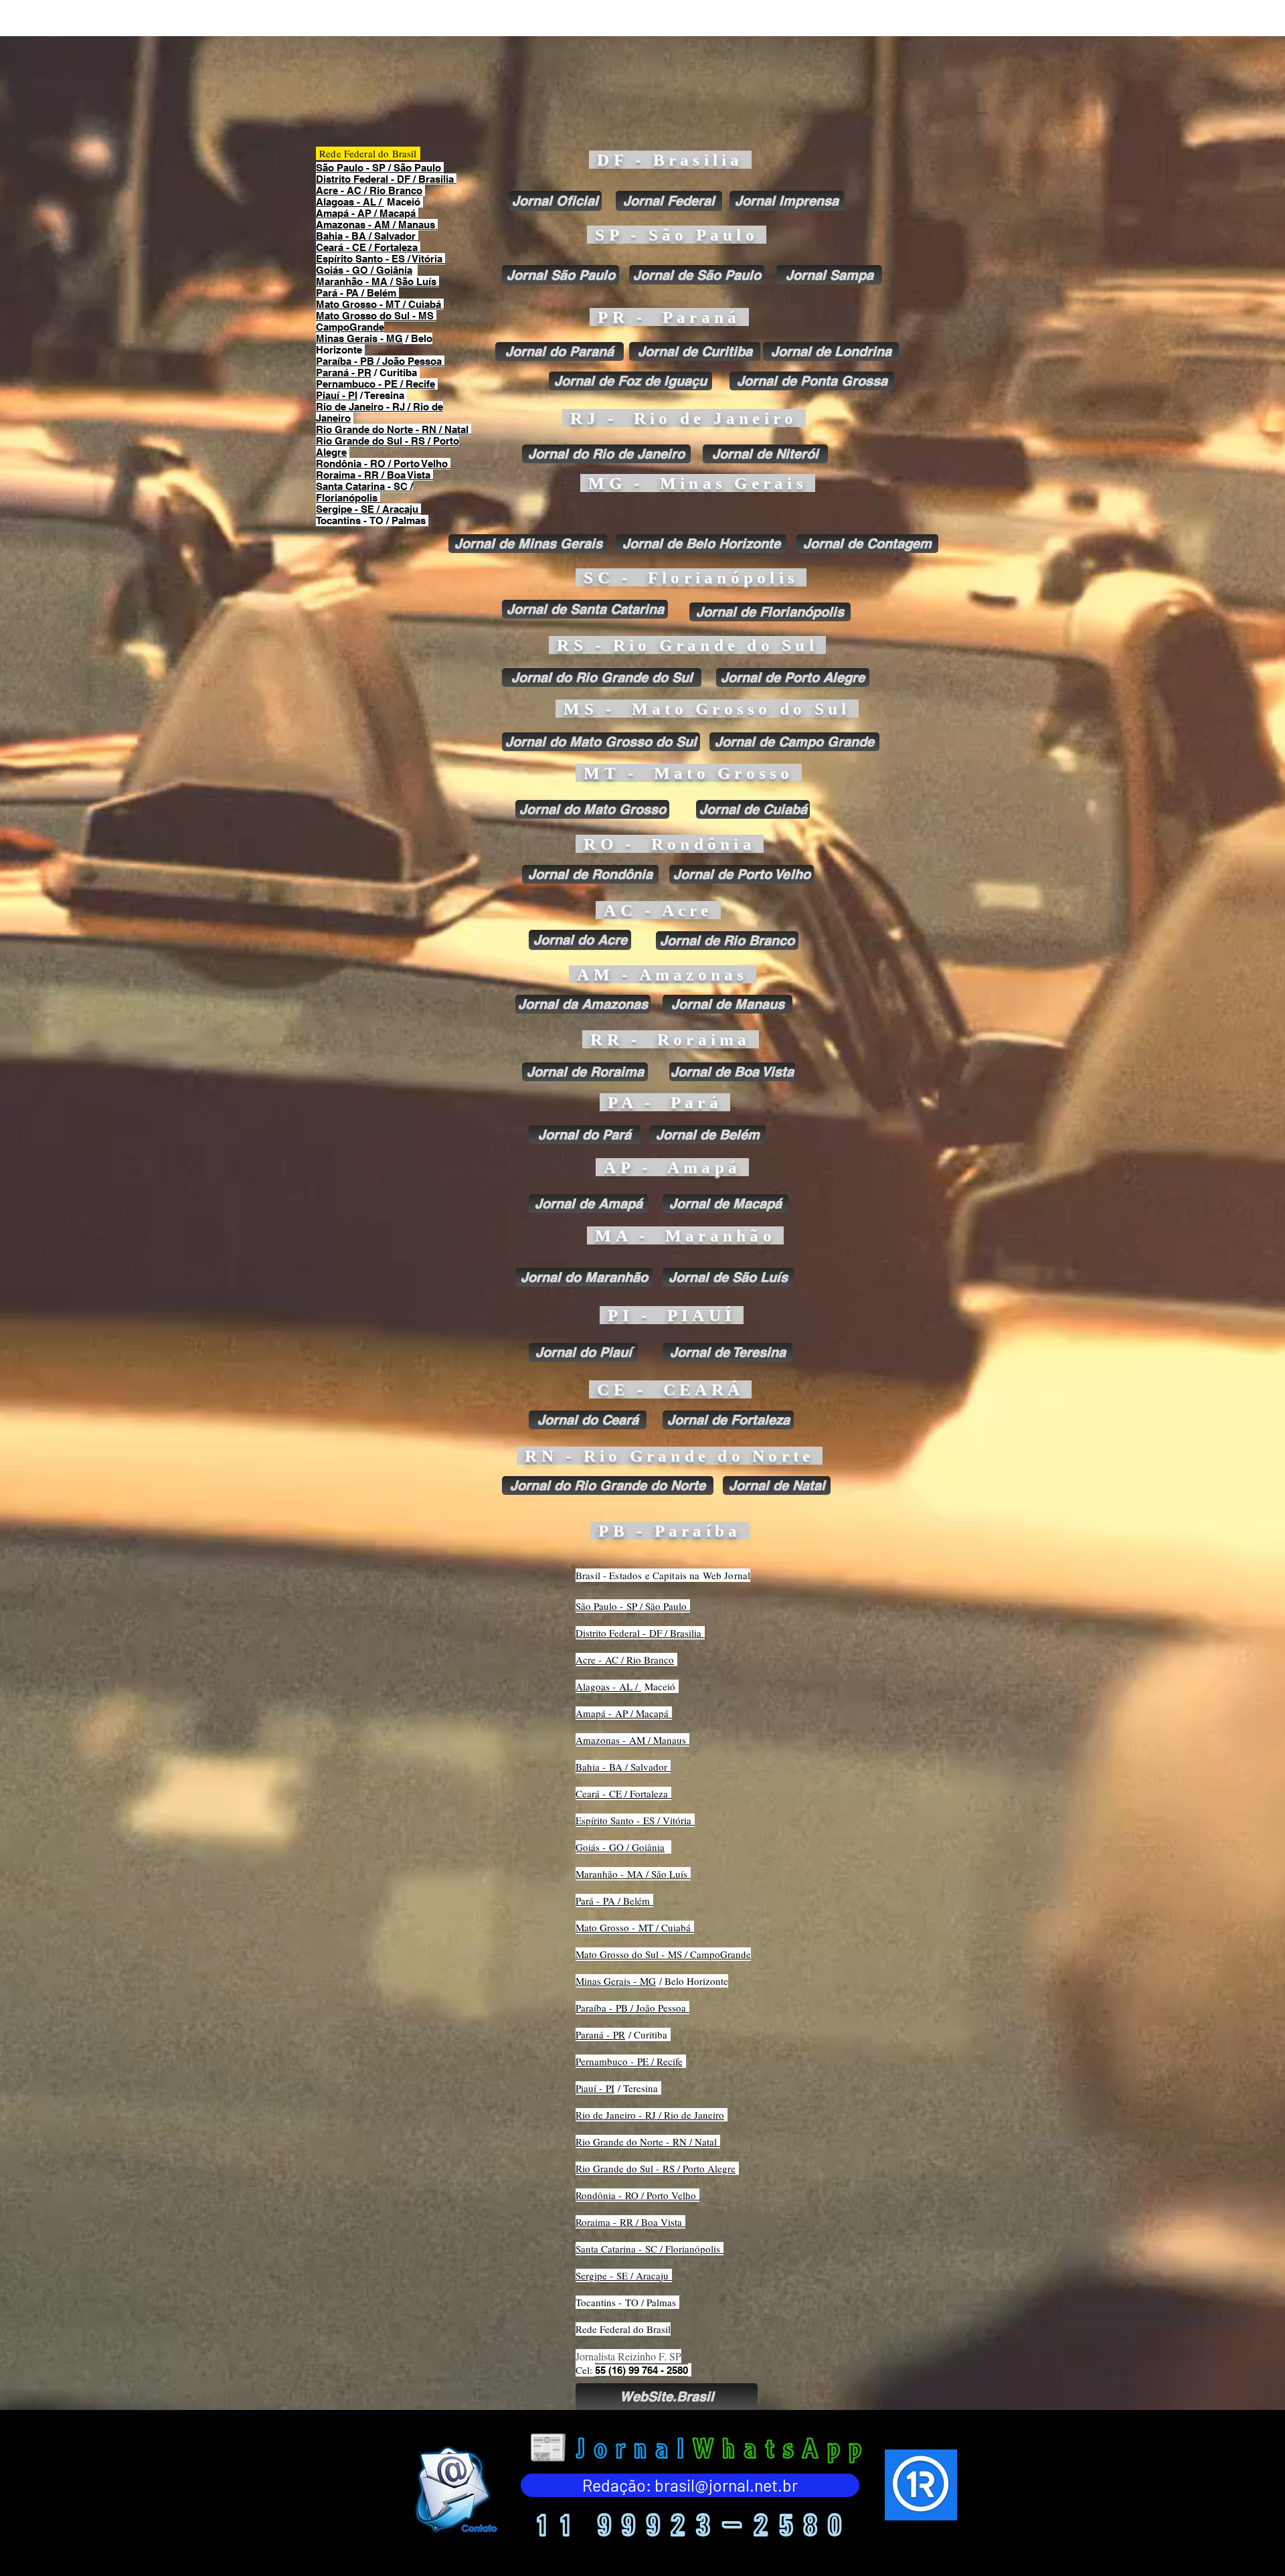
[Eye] (454, 2489)
